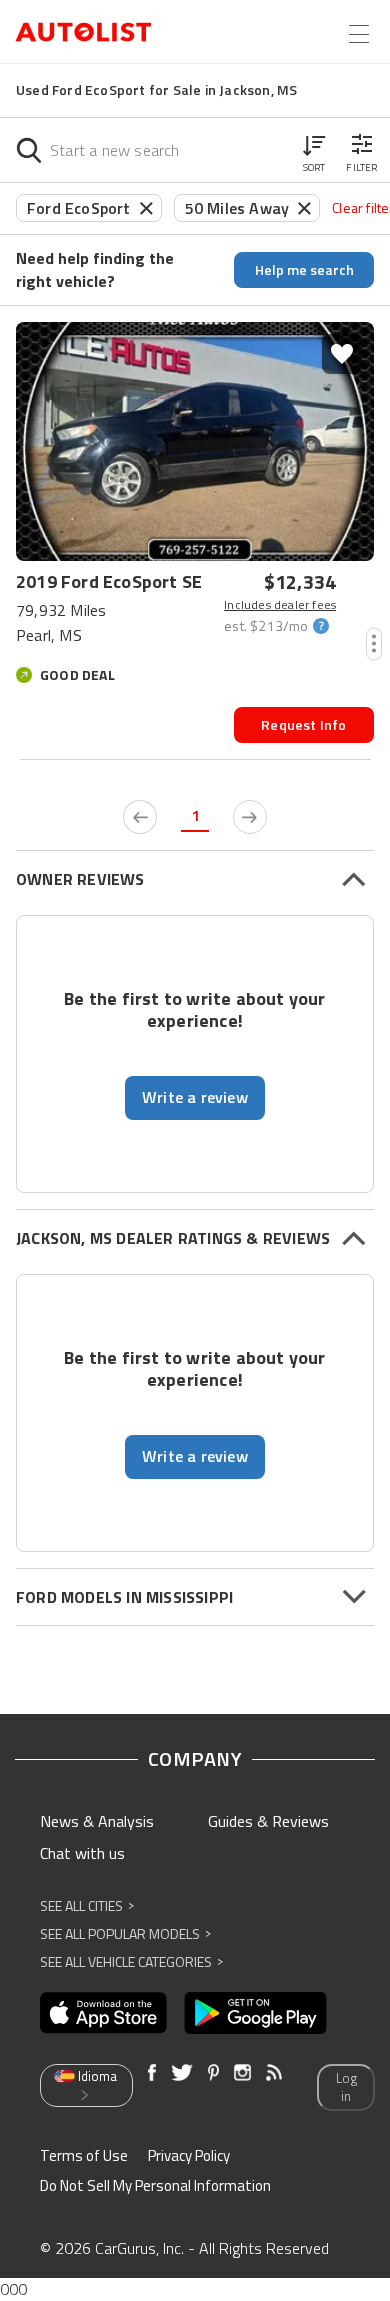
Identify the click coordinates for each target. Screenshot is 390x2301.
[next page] (250, 817)
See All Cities (87, 1905)
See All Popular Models (125, 1933)
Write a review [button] (195, 1097)
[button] (314, 150)
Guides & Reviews (268, 1821)
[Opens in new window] (103, 2013)
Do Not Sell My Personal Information (155, 2185)
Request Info (303, 724)
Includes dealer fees (280, 605)
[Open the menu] (359, 34)
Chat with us (82, 1853)
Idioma (97, 2076)
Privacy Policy (189, 2155)
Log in (346, 2087)
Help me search (304, 269)
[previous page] (140, 817)
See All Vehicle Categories (131, 1961)
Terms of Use (84, 2155)
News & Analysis (97, 1821)
